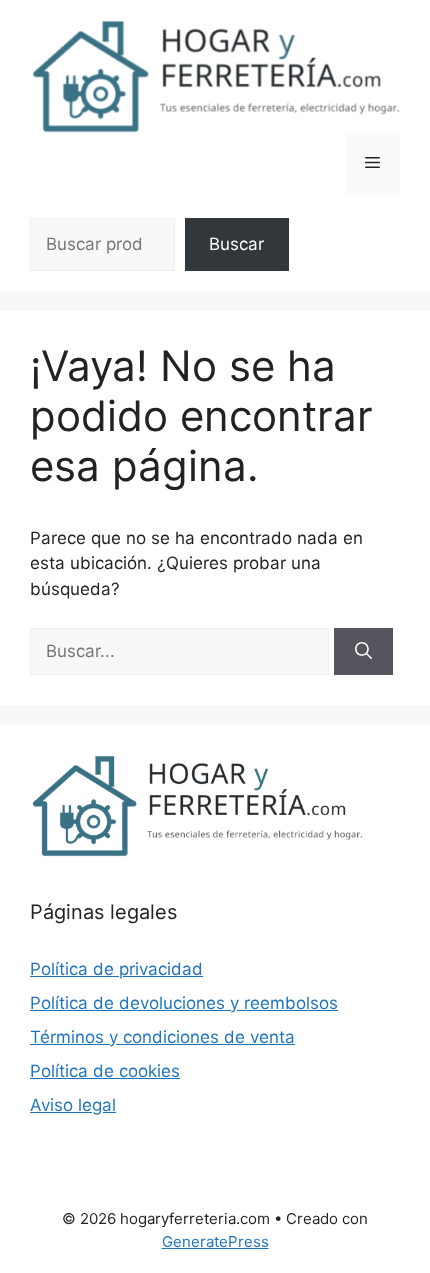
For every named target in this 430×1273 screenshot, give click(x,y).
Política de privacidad (116, 969)
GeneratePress (215, 1241)
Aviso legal (73, 1105)
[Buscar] (363, 652)
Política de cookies (105, 1071)
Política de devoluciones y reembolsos (184, 1003)
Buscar (236, 244)
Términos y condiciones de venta (162, 1037)
